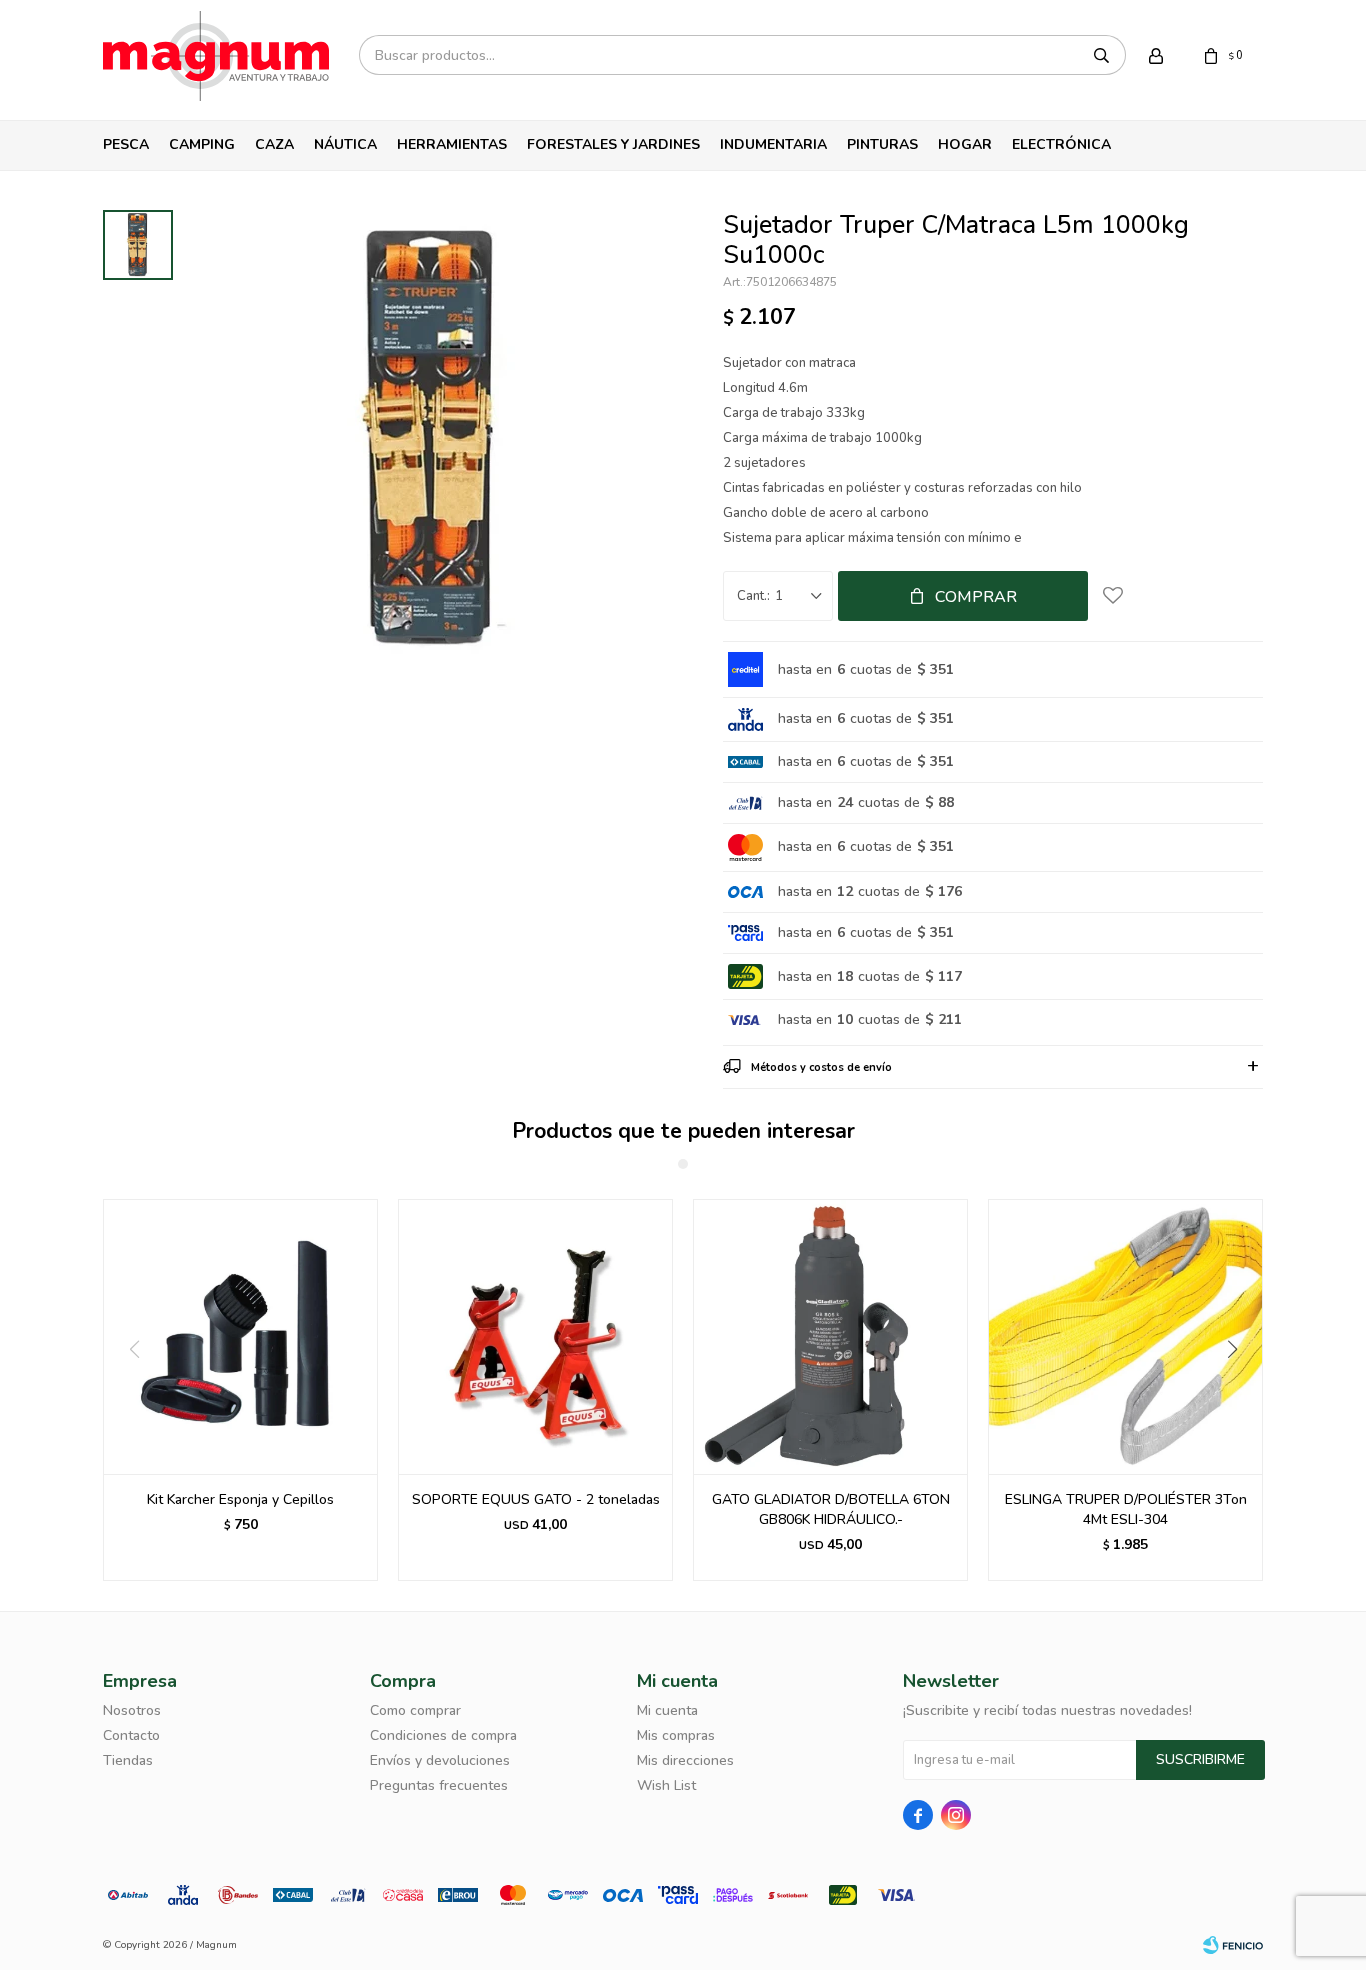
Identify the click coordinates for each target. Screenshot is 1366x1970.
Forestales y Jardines (613, 144)
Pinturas (882, 144)
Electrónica (1061, 144)
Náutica (345, 144)
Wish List (666, 1785)
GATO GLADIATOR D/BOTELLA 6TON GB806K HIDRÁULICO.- (831, 1509)
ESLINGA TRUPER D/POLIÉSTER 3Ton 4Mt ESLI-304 (1126, 1509)
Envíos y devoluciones (440, 1760)
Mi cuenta (667, 1710)
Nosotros (132, 1710)
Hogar (965, 144)
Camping (202, 144)
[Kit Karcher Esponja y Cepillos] (240, 1336)
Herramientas (452, 144)
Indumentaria (773, 144)
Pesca (126, 144)
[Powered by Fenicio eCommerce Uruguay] (1233, 1945)
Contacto (131, 1735)
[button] (1239, 1390)
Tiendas (128, 1760)
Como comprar (415, 1710)
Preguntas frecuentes (439, 1785)
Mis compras (676, 1735)
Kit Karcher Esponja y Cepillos (240, 1499)
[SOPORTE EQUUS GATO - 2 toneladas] (535, 1336)
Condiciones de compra (443, 1735)
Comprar (976, 597)
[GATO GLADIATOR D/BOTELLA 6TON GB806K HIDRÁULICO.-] (830, 1336)
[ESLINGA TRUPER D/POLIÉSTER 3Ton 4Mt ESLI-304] (1125, 1336)
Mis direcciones (685, 1760)
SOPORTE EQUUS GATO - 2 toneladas (536, 1499)
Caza (274, 144)
